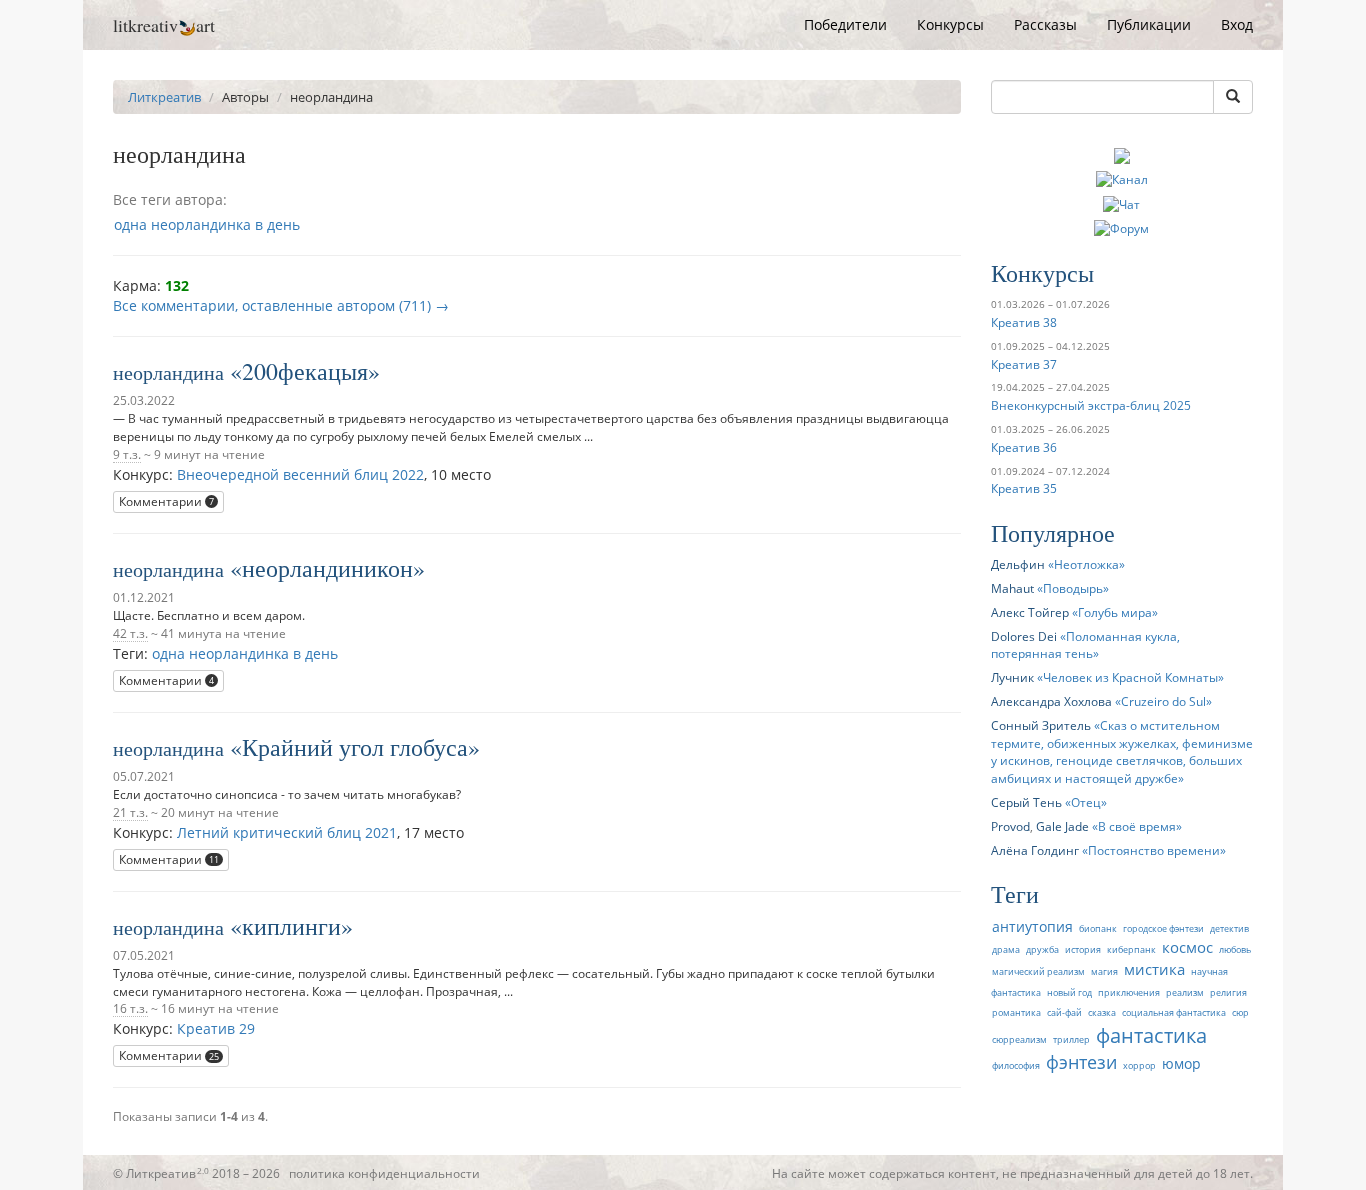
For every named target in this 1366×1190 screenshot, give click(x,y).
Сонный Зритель (1041, 725)
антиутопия (1032, 926)
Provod (1010, 826)
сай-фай (1064, 1012)
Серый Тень (1026, 802)
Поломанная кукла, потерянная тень (1085, 645)
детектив (1229, 928)
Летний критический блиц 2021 (287, 832)
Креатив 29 (216, 1028)
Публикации (1149, 24)
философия (1016, 1065)
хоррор (1139, 1065)
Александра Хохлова (1051, 701)
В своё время (1137, 826)
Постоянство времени (1154, 850)
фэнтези (1081, 1062)
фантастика (1151, 1035)
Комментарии (166, 501)
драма (1006, 949)
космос (1187, 947)
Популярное (1053, 533)
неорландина (168, 372)
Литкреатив (164, 97)
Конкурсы (950, 24)
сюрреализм (1019, 1039)
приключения (1129, 992)
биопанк (1098, 928)
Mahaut (1012, 588)
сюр (1240, 1012)
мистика (1154, 969)
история (1083, 949)
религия (1228, 992)
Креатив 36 (1024, 447)
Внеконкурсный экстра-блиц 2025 (1091, 405)
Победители (845, 24)
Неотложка (1086, 564)
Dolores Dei (1024, 636)
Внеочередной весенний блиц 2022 (300, 474)
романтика (1016, 1012)
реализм (1185, 992)
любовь (1235, 949)
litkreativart (164, 25)
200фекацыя (305, 371)
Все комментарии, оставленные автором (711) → (281, 305)
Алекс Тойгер (1030, 612)
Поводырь (1073, 588)
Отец (1086, 802)
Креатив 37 (1024, 364)
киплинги (291, 926)
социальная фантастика (1174, 1012)
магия (1104, 971)
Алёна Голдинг (1035, 850)
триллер (1071, 1039)
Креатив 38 (1024, 322)
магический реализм (1038, 971)
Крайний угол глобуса (355, 747)
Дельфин (1018, 564)
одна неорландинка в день (207, 224)
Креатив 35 (1024, 488)
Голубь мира (1115, 612)
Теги (1015, 894)
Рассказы (1045, 24)
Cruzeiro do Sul (1163, 701)
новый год (1069, 992)
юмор (1181, 1063)
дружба (1042, 949)
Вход (1237, 24)
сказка (1102, 1012)
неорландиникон (327, 568)
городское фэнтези (1163, 928)
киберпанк (1131, 949)
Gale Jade (1062, 826)
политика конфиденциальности (384, 1173)
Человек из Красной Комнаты (1130, 677)
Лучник (1012, 677)
